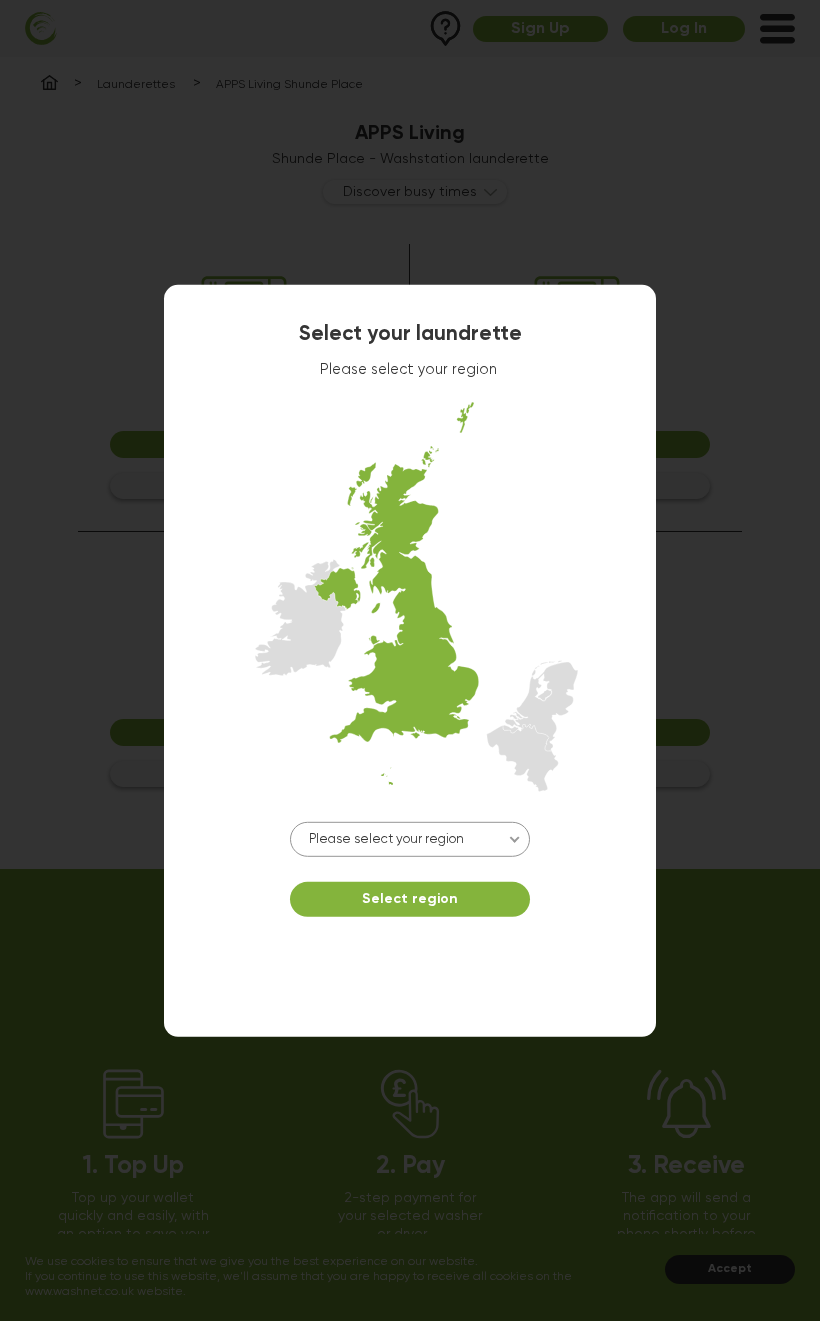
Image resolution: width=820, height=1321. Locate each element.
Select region (410, 899)
